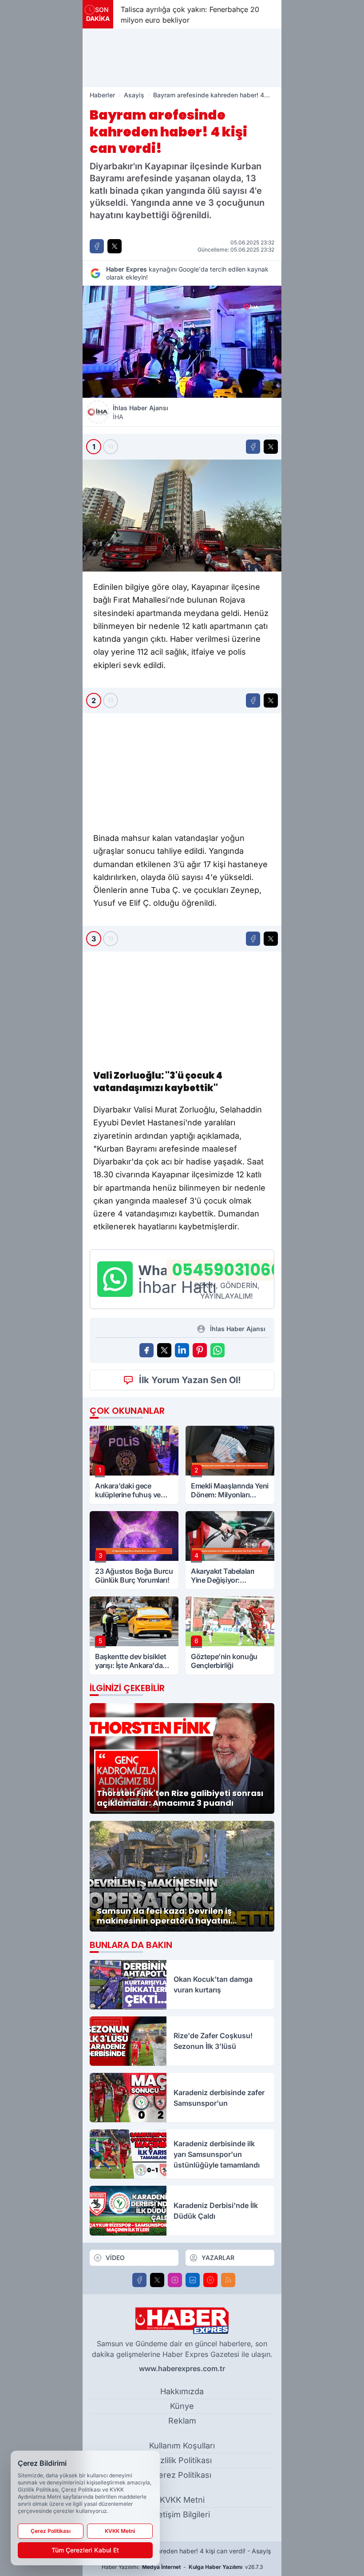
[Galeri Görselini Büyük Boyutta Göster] (182, 516)
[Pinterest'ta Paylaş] (200, 1350)
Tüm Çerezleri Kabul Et (85, 2550)
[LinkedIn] (193, 2280)
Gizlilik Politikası (182, 2460)
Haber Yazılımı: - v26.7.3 (182, 2567)
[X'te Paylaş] (115, 246)
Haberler (102, 95)
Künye (182, 2406)
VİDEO (115, 2258)
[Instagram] (175, 2280)
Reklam (182, 2421)
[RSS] (228, 2280)
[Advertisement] (182, 58)
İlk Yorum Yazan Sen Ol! (190, 1380)
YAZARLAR (218, 2258)
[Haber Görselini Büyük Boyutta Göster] (182, 342)
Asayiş (134, 95)
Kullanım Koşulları (182, 2446)
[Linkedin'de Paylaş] (182, 1350)
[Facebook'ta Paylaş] (97, 246)
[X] (157, 2280)
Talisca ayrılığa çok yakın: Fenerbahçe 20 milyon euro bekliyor (190, 15)
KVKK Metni (182, 2500)
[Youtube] (210, 2280)
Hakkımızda (182, 2391)
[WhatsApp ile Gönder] (218, 1350)
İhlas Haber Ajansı (140, 412)
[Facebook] (139, 2280)
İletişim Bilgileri (182, 2514)
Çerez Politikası (182, 2475)
